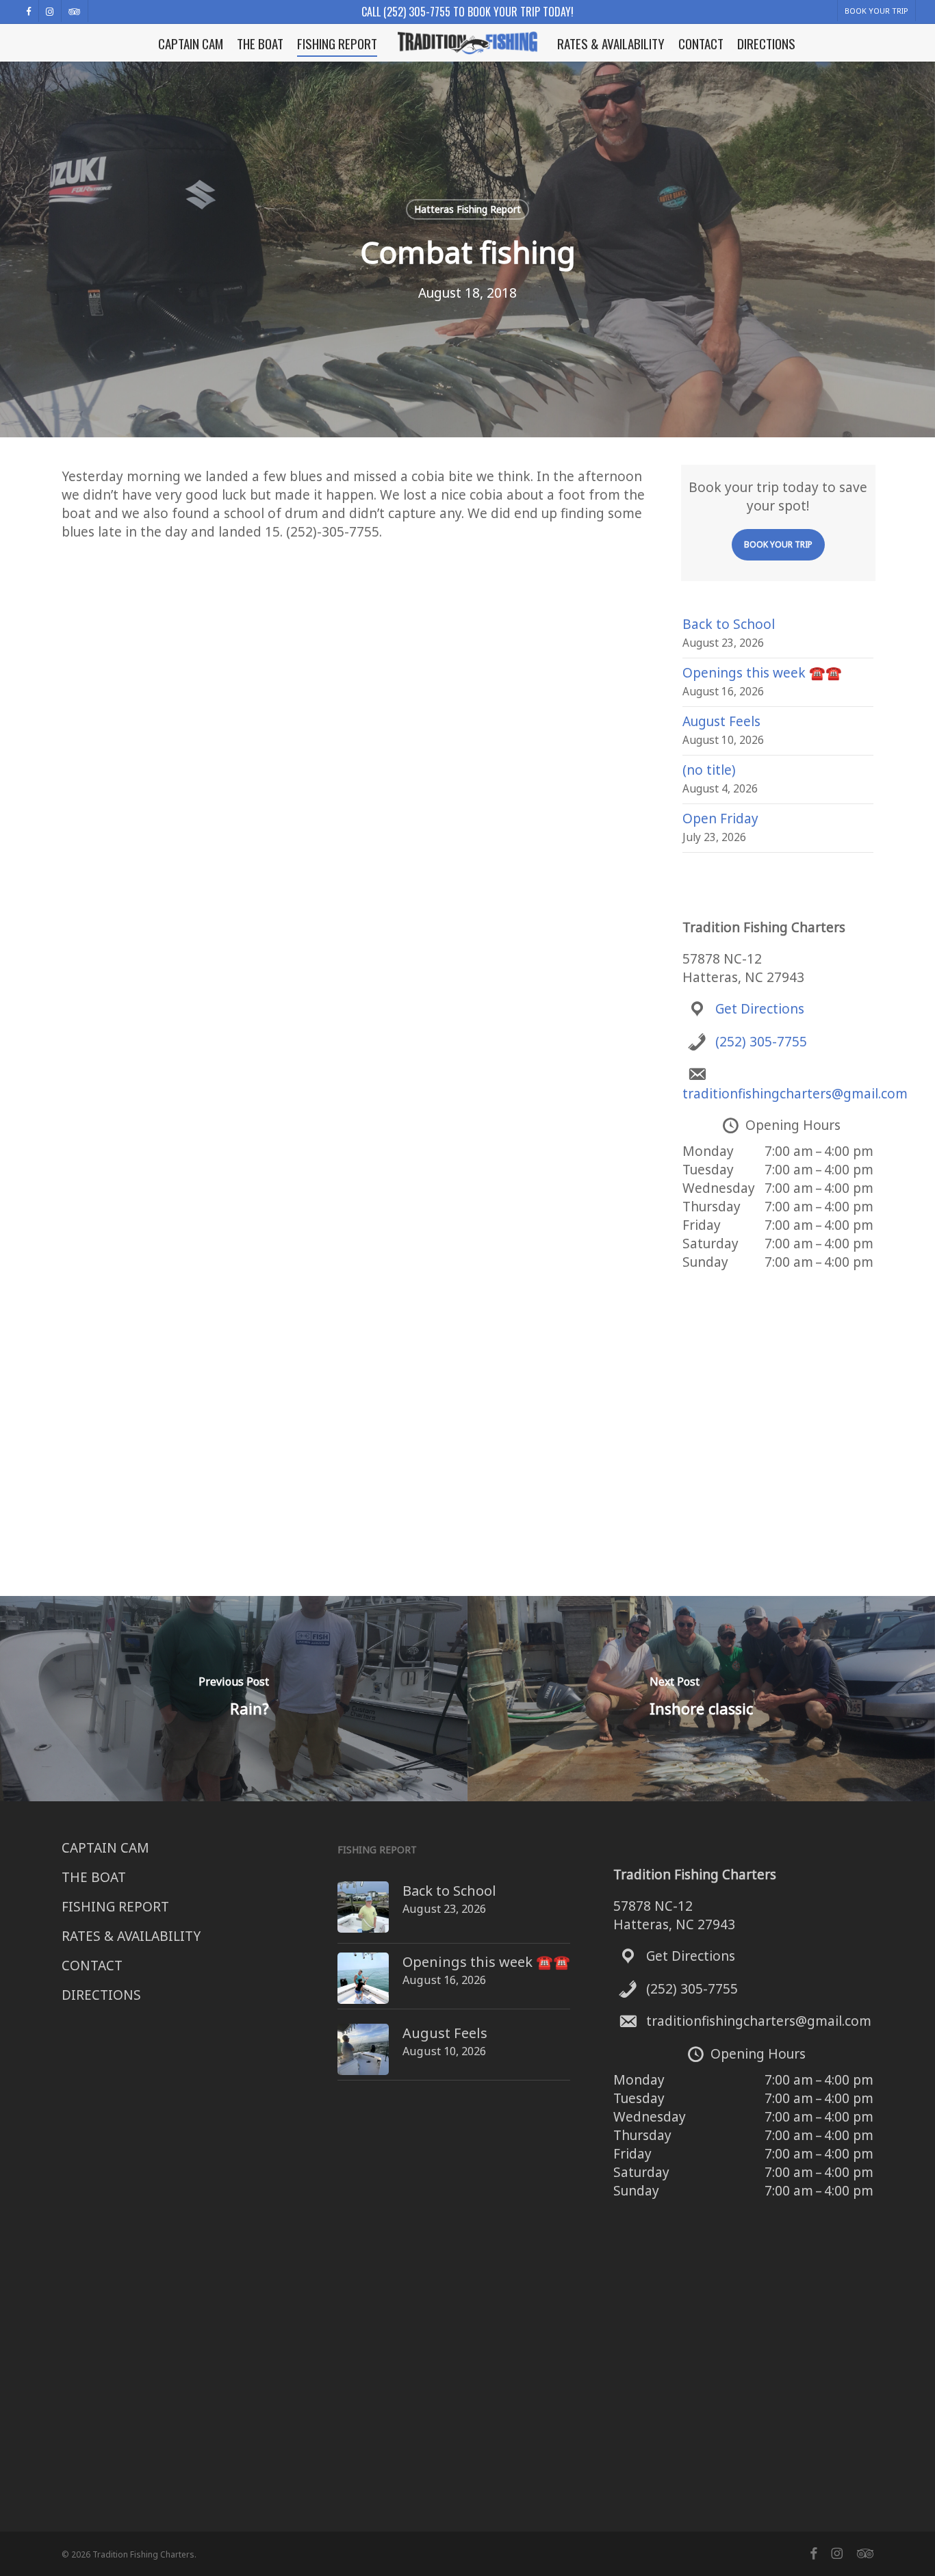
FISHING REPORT (115, 1907)
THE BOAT (94, 1877)
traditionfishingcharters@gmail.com (795, 1094)
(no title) (709, 770)
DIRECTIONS (101, 1995)
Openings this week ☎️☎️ (762, 673)
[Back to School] (363, 1914)
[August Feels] (363, 2057)
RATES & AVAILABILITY (131, 1936)
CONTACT (92, 1966)
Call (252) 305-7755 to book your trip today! (467, 12)
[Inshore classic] (701, 1699)
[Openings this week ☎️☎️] (363, 1985)
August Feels (721, 721)
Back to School (729, 624)
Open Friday (720, 819)
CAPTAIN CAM (105, 1848)
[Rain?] (234, 1699)
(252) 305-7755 (761, 1042)
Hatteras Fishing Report (467, 209)
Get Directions (760, 1009)
